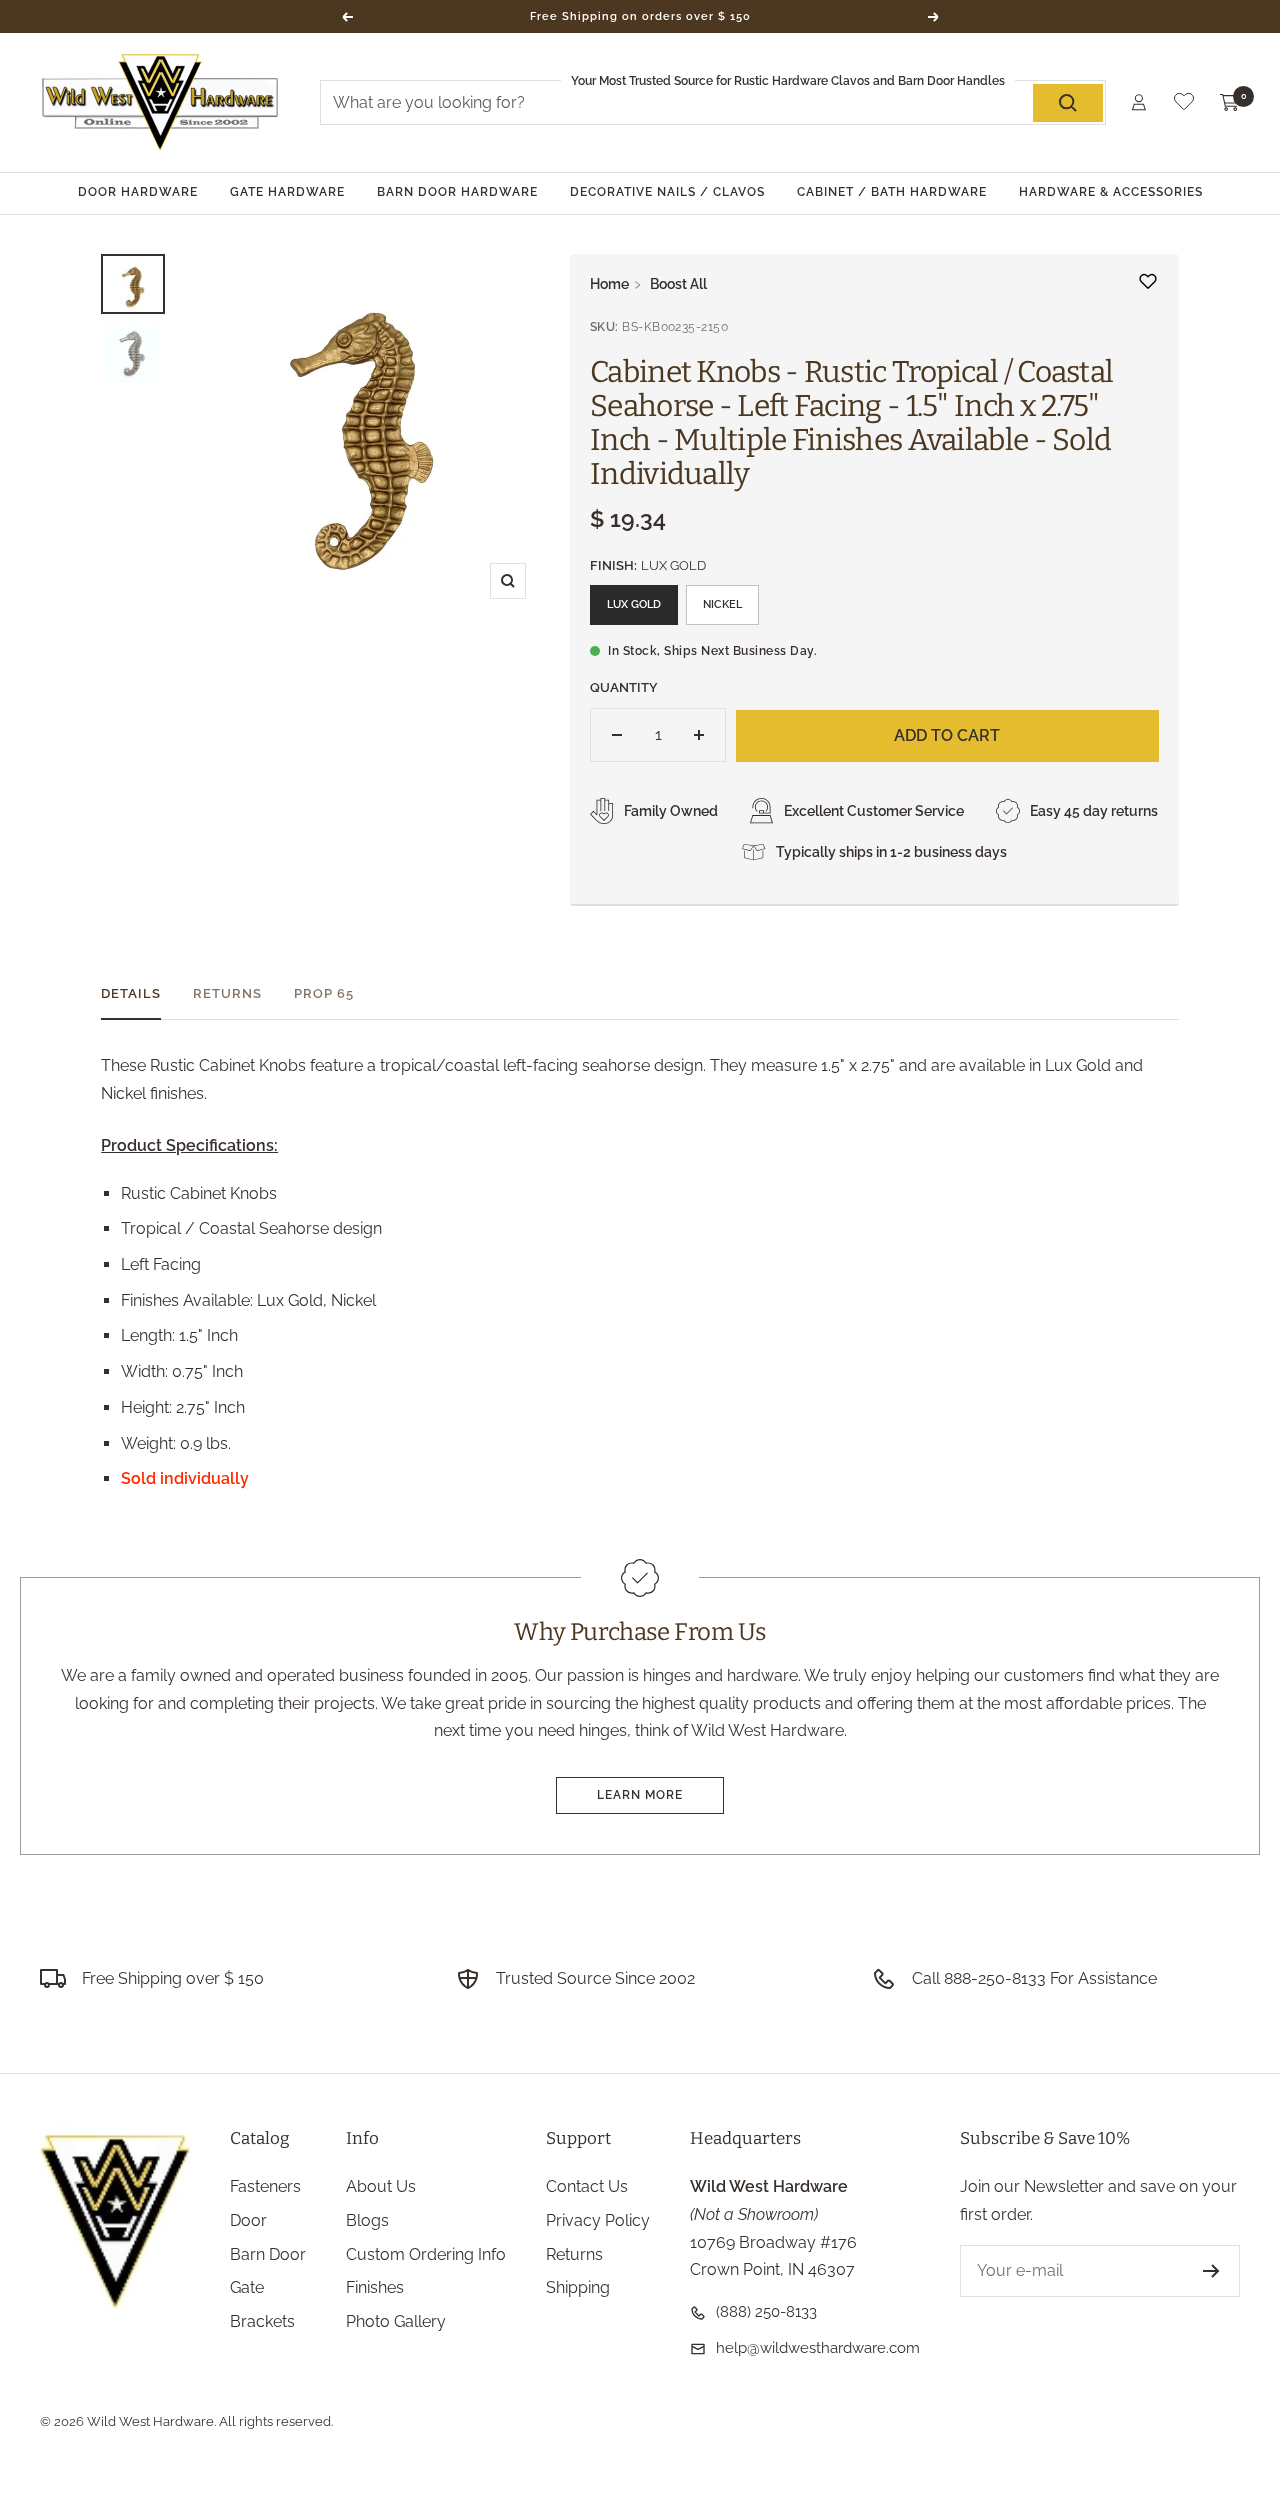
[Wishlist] (1184, 105)
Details (131, 993)
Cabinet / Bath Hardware (892, 192)
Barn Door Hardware (457, 192)
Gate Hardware (287, 192)
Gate (247, 2287)
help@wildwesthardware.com (818, 2348)
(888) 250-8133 (766, 2312)
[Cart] (1230, 103)
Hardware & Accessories (1111, 192)
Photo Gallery (396, 2321)
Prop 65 (324, 993)
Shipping (578, 2287)
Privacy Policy (598, 2220)
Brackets (262, 2321)
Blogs (367, 2220)
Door (248, 2220)
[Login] (1139, 102)
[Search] (1068, 103)
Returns (227, 993)
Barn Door (268, 2254)
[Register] (1211, 2271)
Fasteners (265, 2186)
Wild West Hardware (150, 2421)
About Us (381, 2186)
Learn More (640, 1795)
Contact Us (587, 2186)
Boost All (678, 284)
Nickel (722, 604)
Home (609, 284)
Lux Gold (634, 604)
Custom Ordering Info (426, 2254)
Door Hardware (138, 192)
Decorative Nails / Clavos (667, 192)
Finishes (375, 2287)
